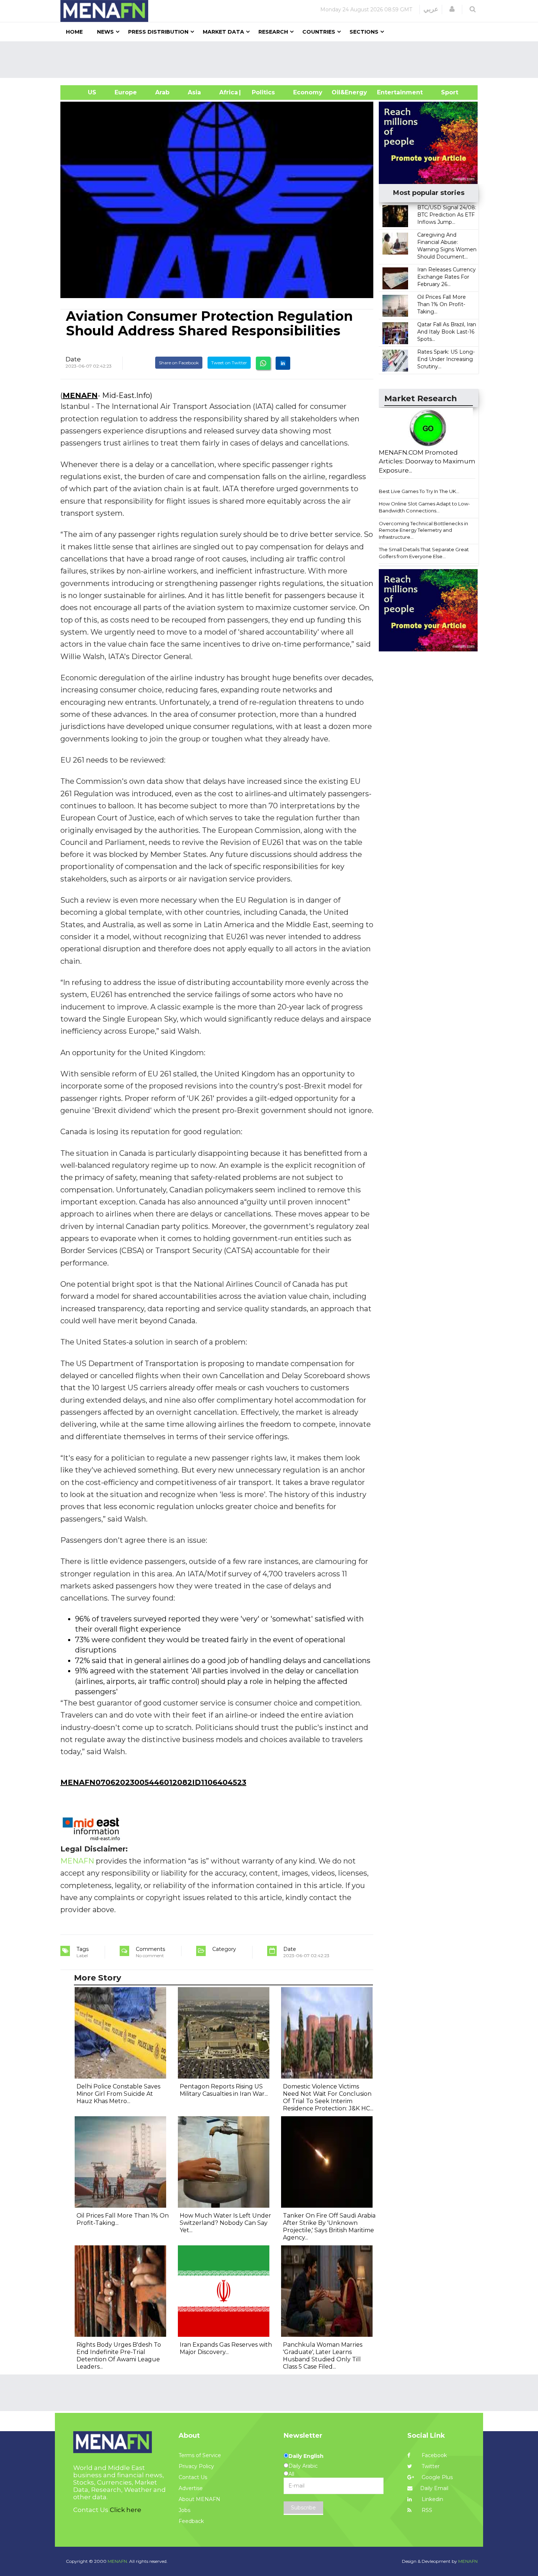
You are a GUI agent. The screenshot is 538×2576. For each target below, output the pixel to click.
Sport (445, 92)
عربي (431, 9)
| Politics (261, 92)
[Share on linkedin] (283, 363)
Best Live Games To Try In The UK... (419, 491)
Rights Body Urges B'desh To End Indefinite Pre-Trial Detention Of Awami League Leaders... (119, 2356)
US (83, 92)
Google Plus (436, 2477)
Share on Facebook (179, 363)
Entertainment (389, 92)
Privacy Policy (196, 2466)
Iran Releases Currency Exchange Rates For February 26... (447, 277)
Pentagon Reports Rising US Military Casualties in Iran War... (224, 2090)
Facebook (434, 2455)
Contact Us (193, 2477)
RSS (426, 2510)
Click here (126, 2510)
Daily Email (434, 2488)
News (105, 32)
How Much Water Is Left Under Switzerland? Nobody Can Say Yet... (225, 2223)
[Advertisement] (272, 60)
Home (74, 32)
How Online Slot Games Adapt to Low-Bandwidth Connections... (424, 507)
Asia (194, 92)
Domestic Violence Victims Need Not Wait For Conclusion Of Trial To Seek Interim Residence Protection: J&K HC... (328, 2097)
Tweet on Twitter (229, 363)
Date (73, 359)
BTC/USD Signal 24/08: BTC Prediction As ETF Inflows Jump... (447, 215)
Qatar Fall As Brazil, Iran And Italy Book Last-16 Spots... (447, 332)
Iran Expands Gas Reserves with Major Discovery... (226, 2348)
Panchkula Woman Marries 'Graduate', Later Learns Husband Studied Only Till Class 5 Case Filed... (323, 2356)
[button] (452, 9)
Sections (364, 32)
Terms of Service (200, 2455)
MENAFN (80, 395)
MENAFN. (118, 2561)
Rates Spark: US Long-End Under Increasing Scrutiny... (446, 359)
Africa (228, 92)
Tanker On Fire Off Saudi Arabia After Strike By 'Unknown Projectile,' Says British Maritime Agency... (329, 2227)
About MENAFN (199, 2499)
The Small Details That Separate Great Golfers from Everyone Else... (424, 553)
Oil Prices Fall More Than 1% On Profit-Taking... (442, 304)
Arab (162, 92)
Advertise (191, 2488)
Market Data (223, 32)
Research (273, 32)
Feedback (191, 2521)
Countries (319, 32)
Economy (308, 92)
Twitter (430, 2466)
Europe (126, 92)
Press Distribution (158, 32)
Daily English (306, 2456)
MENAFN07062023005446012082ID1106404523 (153, 1782)
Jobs (184, 2510)
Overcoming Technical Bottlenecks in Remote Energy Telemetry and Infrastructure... (423, 530)
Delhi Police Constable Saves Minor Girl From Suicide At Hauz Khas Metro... (118, 2094)
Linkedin (432, 2499)
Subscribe (303, 2508)
